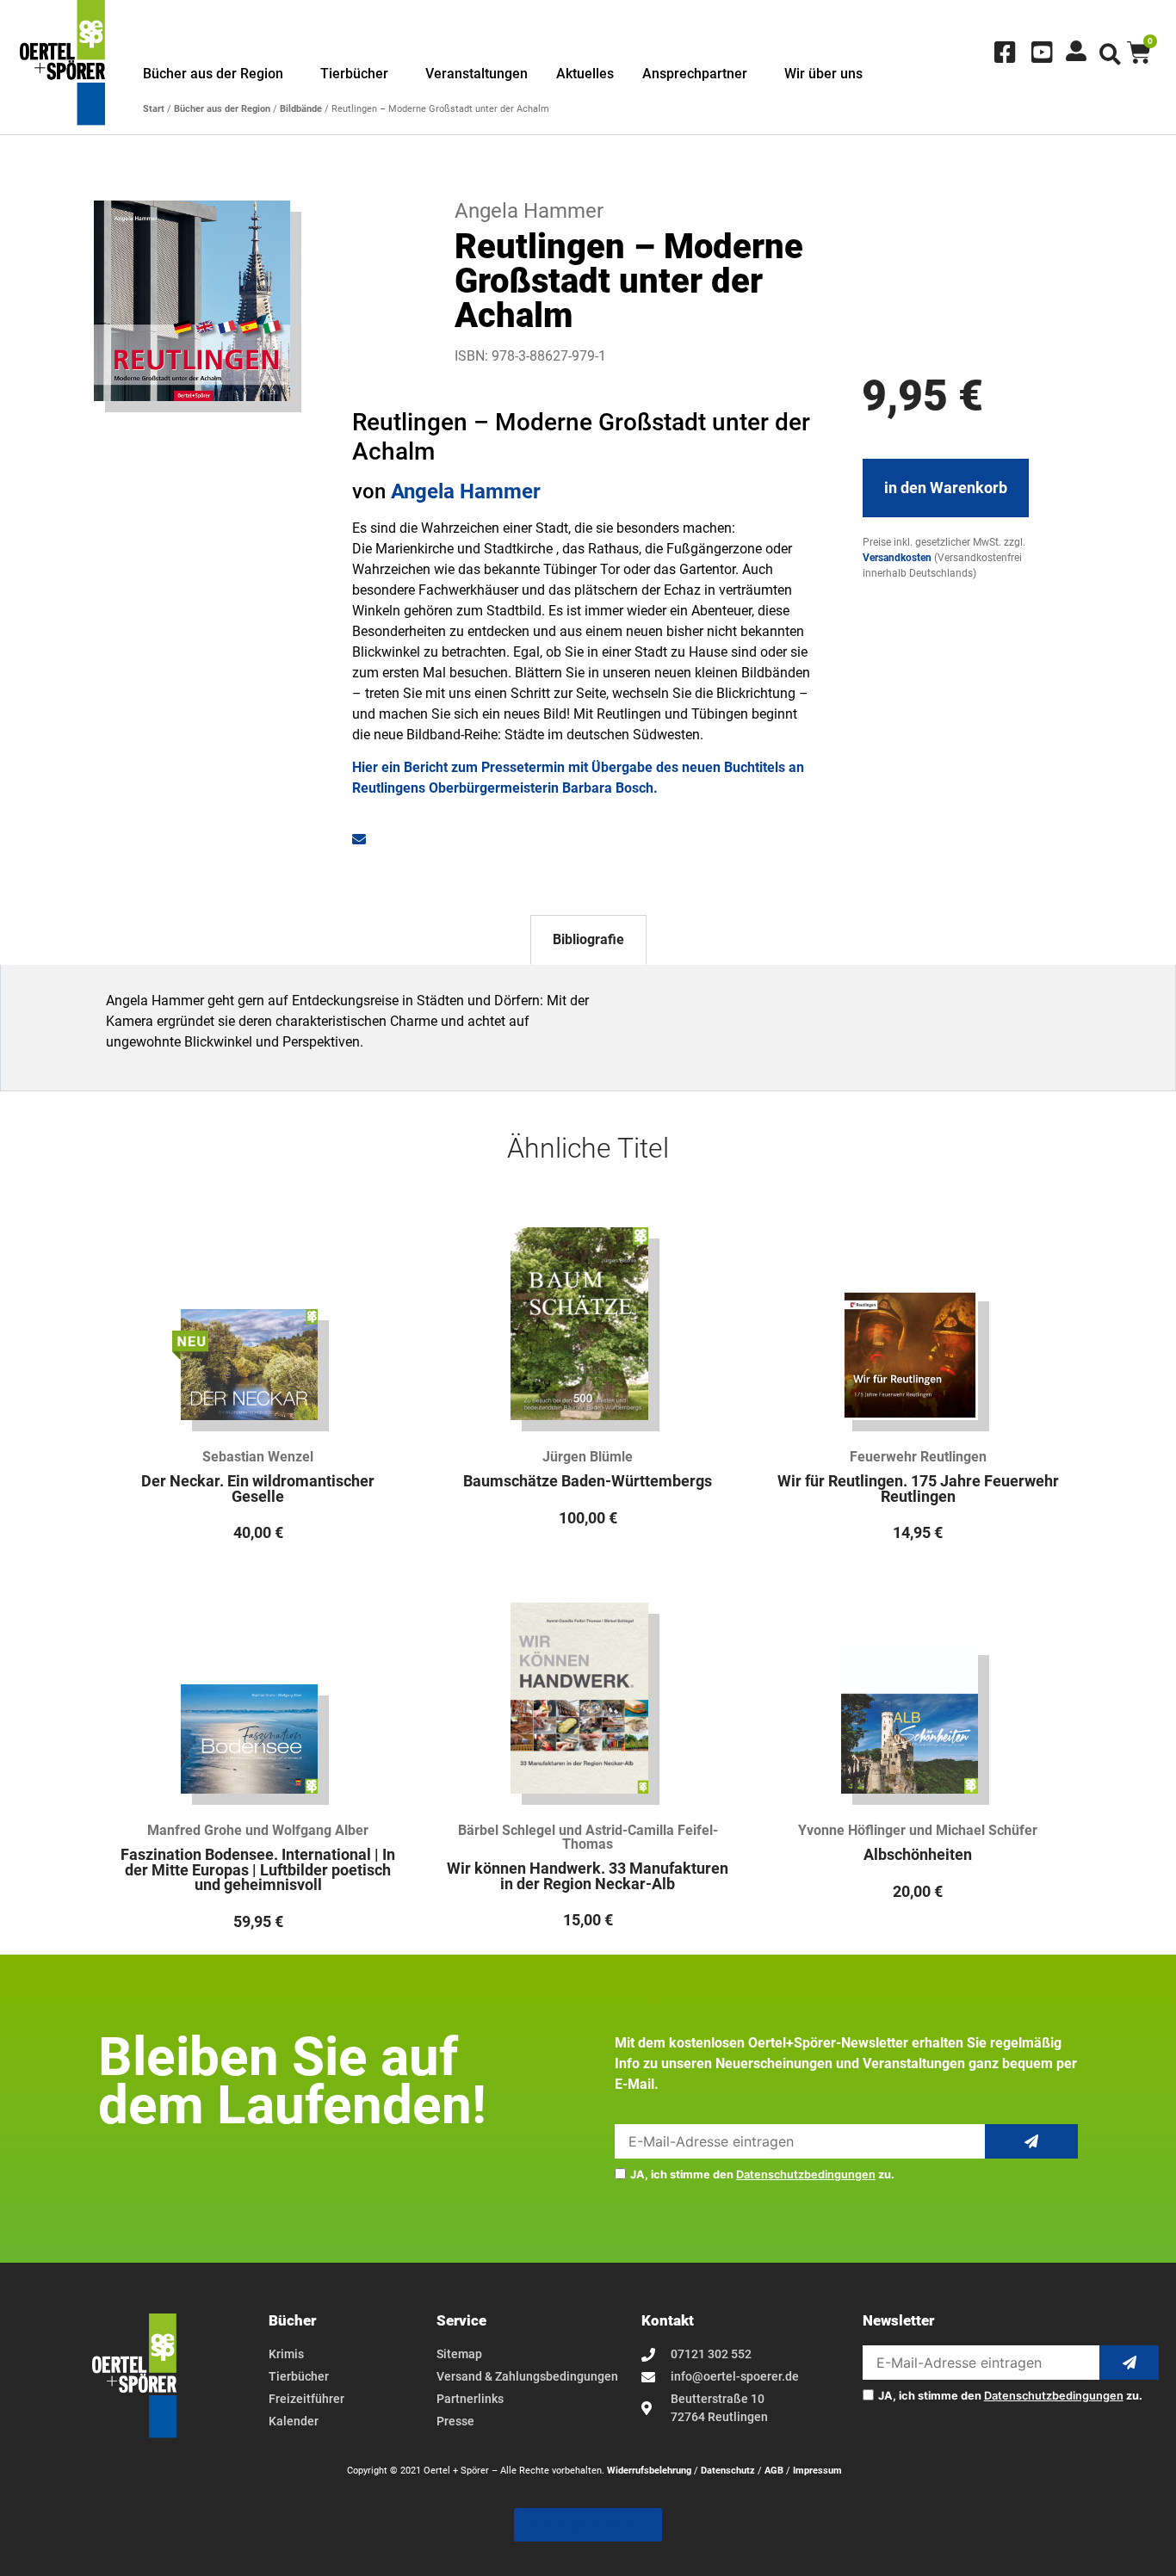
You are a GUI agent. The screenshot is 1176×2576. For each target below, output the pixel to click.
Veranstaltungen (477, 74)
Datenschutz (728, 2471)
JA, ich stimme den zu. (762, 2175)
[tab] (588, 940)
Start (154, 109)
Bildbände (301, 109)
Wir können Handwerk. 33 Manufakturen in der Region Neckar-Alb (588, 1876)
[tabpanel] (588, 1028)
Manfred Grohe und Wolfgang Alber (258, 1830)
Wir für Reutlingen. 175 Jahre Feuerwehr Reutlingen (918, 1489)
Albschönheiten (918, 1855)
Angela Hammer (466, 491)
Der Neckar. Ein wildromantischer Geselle (258, 1489)
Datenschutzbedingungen (806, 2174)
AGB (774, 2471)
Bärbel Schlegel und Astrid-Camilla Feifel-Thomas (588, 1837)
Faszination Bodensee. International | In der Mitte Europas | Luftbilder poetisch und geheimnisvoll (258, 1870)
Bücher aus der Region (213, 74)
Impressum (817, 2471)
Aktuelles (585, 74)
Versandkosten (897, 558)
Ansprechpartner (695, 74)
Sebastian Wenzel (258, 1457)
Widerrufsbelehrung (649, 2471)
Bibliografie (588, 939)
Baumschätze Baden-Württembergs (588, 1481)
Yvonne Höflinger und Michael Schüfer (918, 1830)
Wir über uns (823, 74)
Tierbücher (354, 74)
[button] (1110, 55)
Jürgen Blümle (588, 1457)
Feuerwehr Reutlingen (918, 1457)
